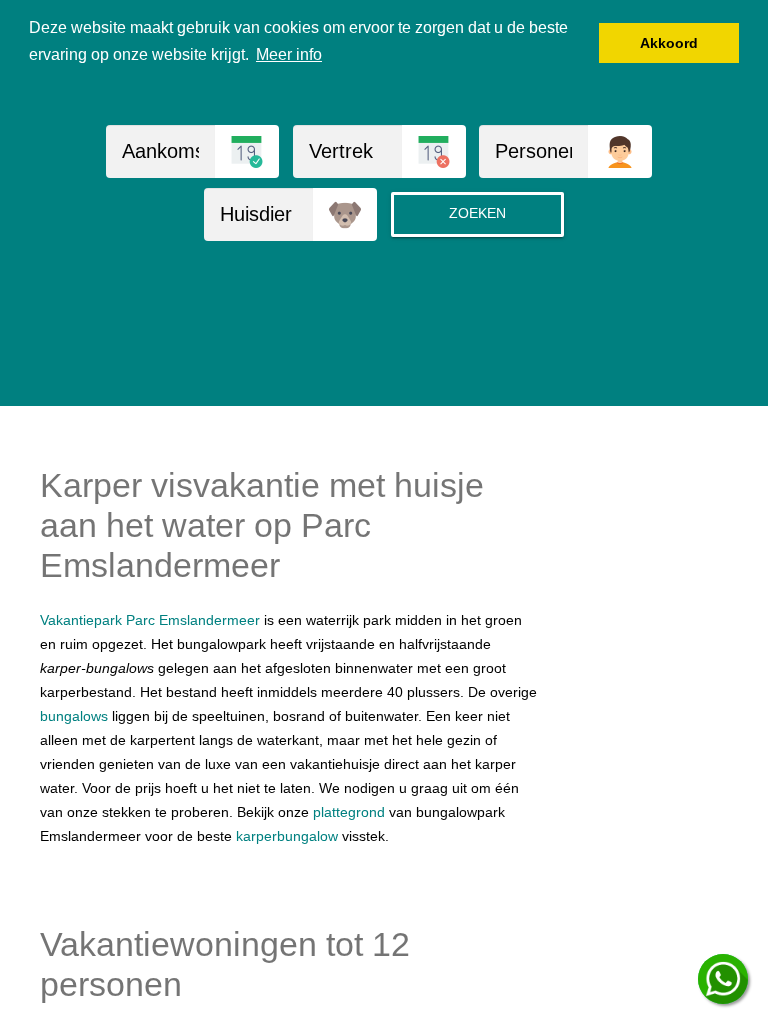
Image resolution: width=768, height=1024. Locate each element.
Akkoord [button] (669, 43)
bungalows (74, 716)
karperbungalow (287, 836)
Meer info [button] (289, 54)
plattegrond (349, 812)
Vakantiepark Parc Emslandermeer (150, 620)
